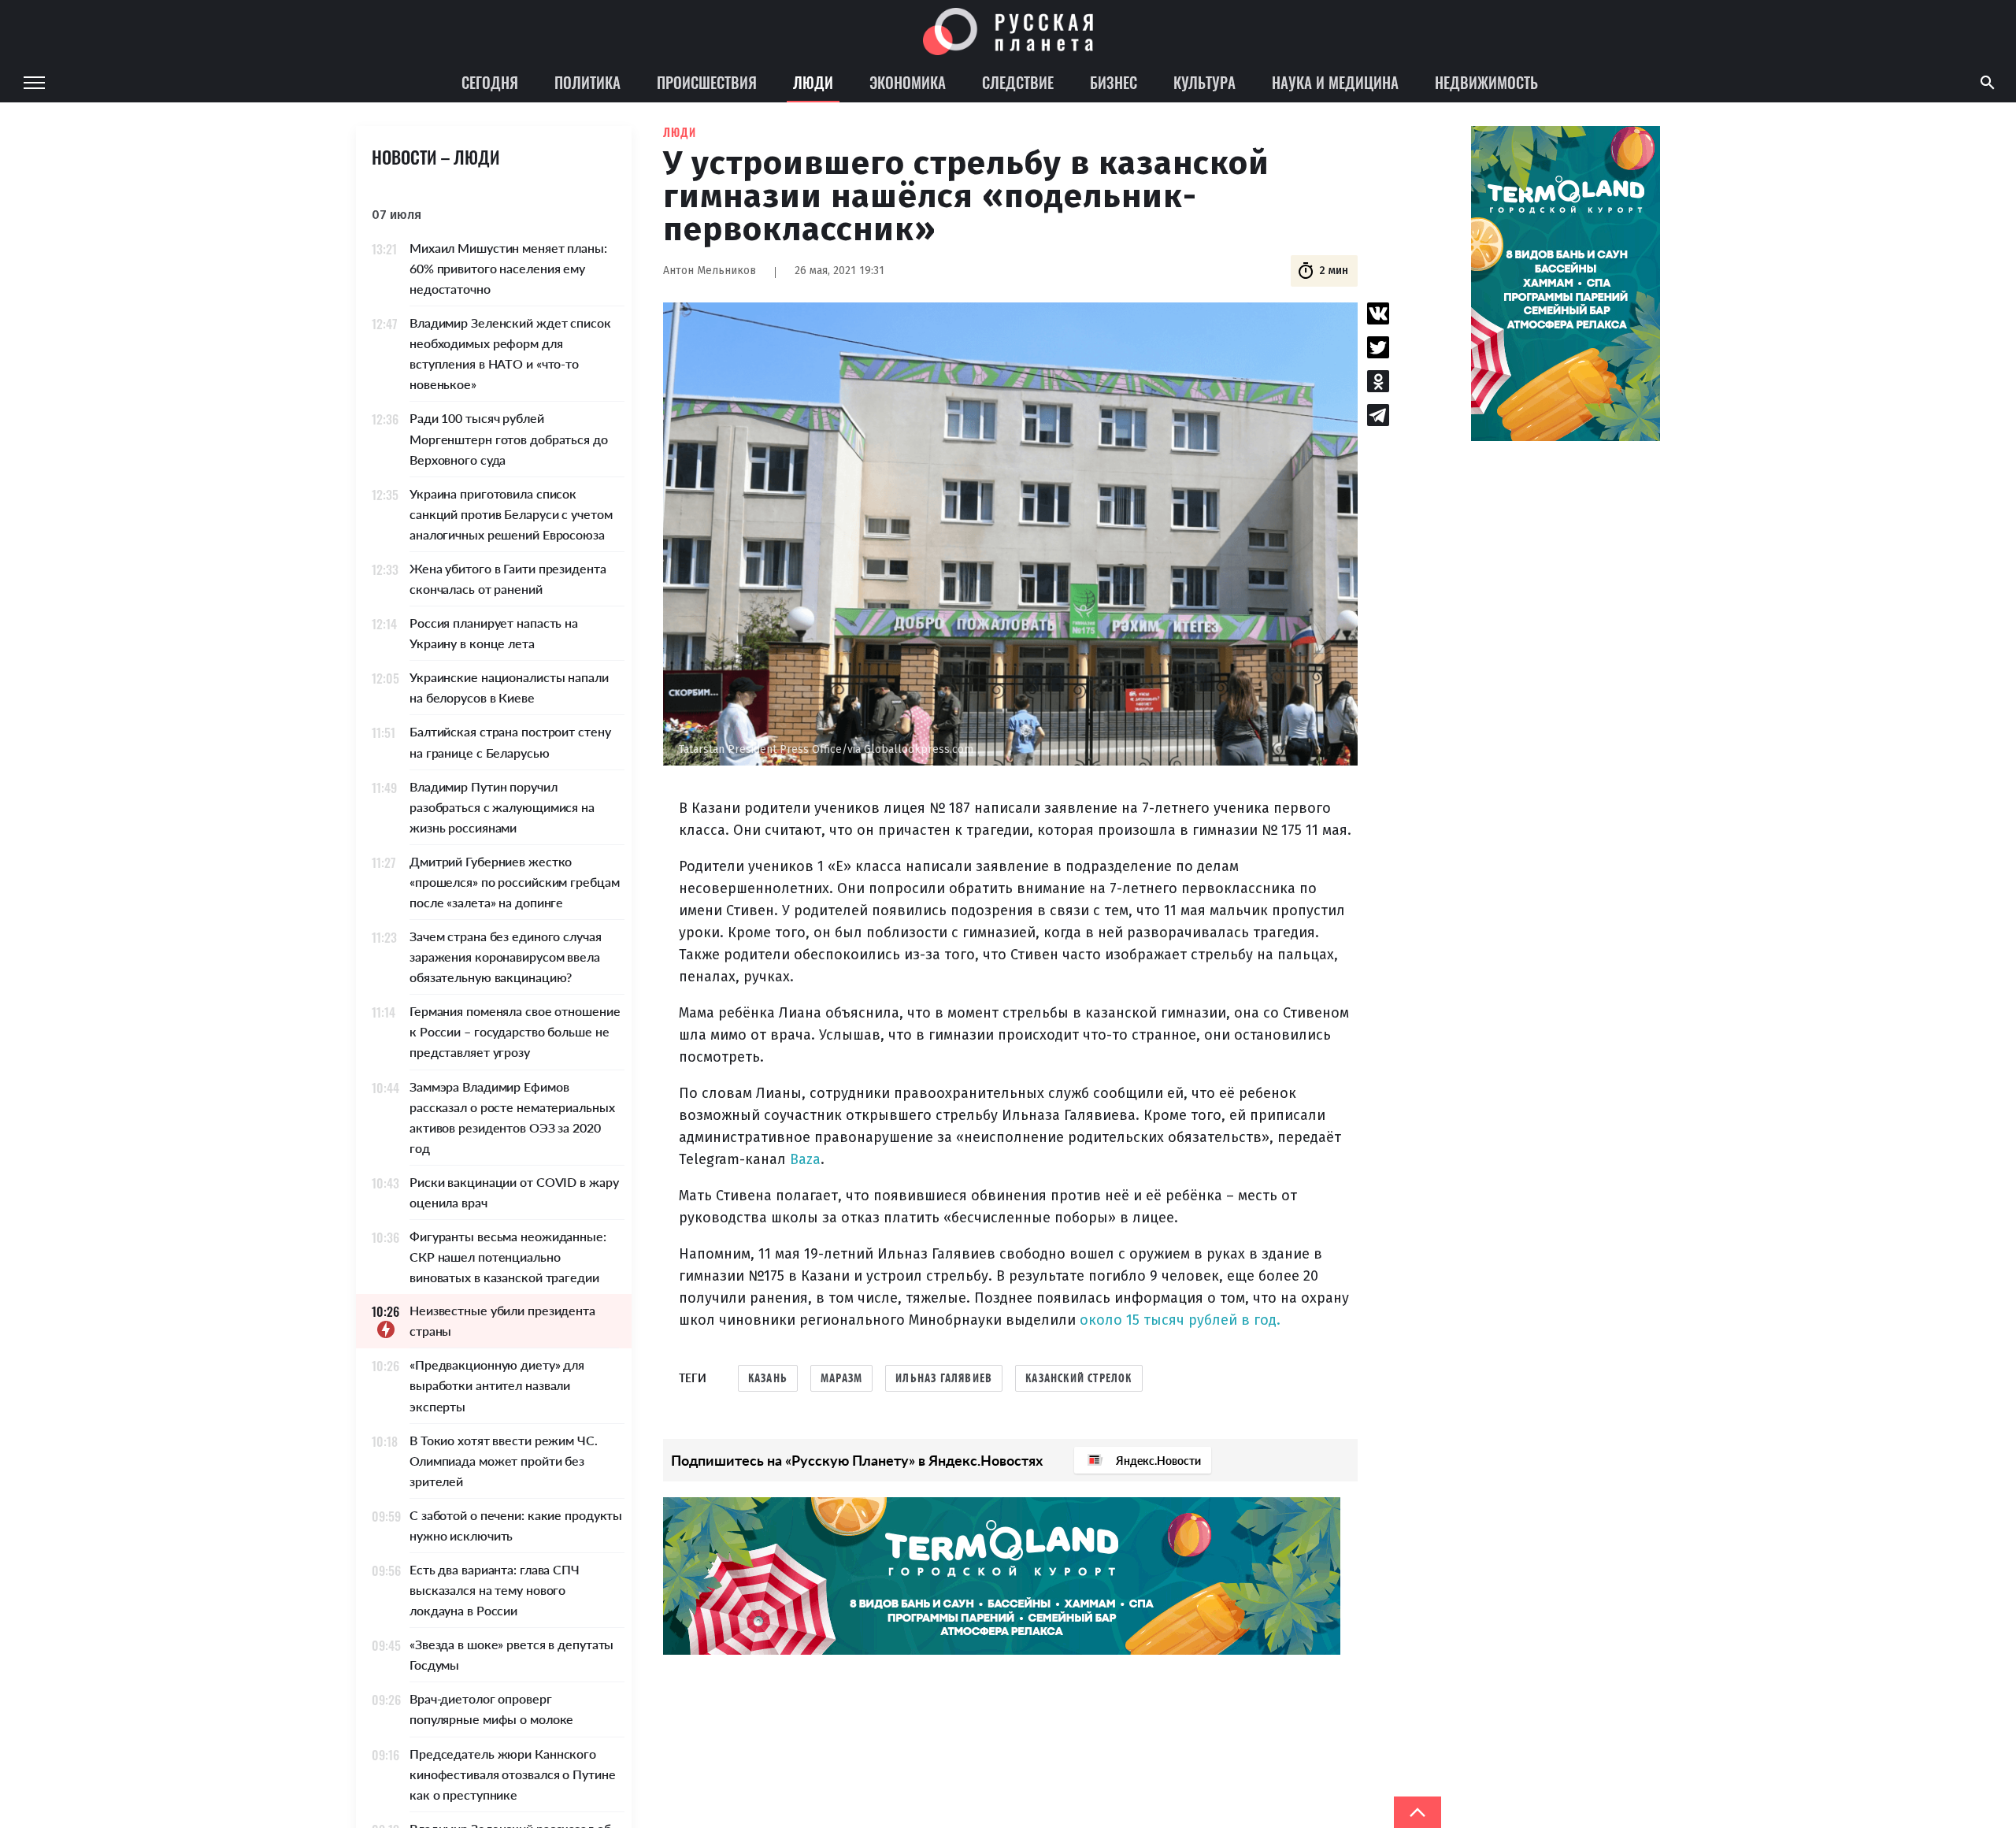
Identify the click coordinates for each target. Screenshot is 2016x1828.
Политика (587, 82)
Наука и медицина (1335, 82)
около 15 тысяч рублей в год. (1180, 1320)
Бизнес (1114, 82)
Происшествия (707, 82)
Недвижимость (1486, 82)
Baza (805, 1159)
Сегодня (490, 82)
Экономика (908, 82)
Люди (813, 82)
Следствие (1018, 82)
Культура (1204, 82)
